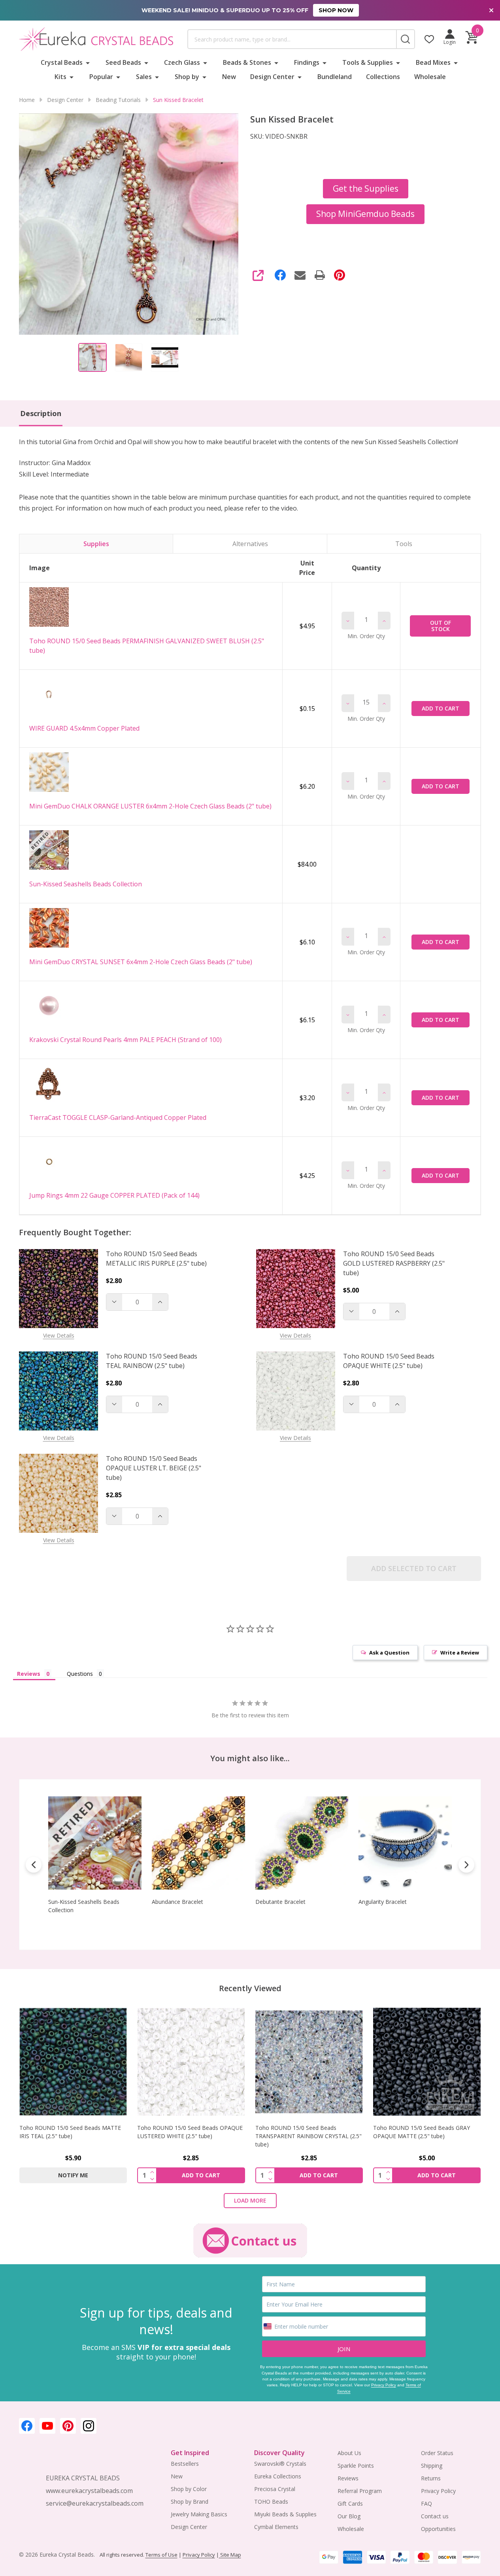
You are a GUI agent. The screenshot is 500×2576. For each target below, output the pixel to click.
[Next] (466, 1865)
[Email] (300, 275)
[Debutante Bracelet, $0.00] (302, 1843)
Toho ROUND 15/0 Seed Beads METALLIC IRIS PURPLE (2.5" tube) (156, 1259)
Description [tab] (41, 413)
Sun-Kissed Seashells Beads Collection (86, 884)
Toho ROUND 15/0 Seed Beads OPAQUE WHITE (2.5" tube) (389, 1361)
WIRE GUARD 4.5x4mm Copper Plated (84, 728)
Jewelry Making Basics (199, 2514)
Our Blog (349, 2516)
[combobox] (292, 39)
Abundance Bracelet (177, 1901)
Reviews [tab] (29, 1674)
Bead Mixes (433, 62)
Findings (307, 62)
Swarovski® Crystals (280, 2464)
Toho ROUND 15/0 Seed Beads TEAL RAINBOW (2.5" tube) (152, 1361)
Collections (383, 77)
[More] (88, 62)
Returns (431, 2478)
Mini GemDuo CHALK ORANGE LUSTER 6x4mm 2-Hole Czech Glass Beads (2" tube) (150, 806)
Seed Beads (123, 62)
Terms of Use (161, 2555)
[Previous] (34, 1865)
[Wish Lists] (429, 39)
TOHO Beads (271, 2502)
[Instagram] (89, 2426)
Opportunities (438, 2529)
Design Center (272, 77)
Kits (60, 77)
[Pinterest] (340, 275)
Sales (144, 77)
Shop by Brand (190, 2502)
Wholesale (430, 77)
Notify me (73, 2175)
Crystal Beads (62, 62)
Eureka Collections (278, 2476)
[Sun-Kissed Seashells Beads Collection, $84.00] (95, 1843)
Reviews (348, 2478)
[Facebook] (280, 275)
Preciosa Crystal (275, 2489)
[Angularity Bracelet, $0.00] (405, 1843)
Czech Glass (182, 62)
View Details (59, 1335)
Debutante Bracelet (280, 1901)
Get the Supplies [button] (366, 188)
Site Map (230, 2555)
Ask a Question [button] (389, 1653)
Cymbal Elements (276, 2527)
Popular (101, 77)
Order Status (437, 2453)
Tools (404, 544)
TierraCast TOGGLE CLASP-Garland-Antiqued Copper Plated (118, 1117)
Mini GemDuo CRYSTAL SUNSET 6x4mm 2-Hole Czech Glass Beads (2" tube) (141, 962)
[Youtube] (47, 2426)
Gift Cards (350, 2503)
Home (27, 100)
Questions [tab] (80, 1674)
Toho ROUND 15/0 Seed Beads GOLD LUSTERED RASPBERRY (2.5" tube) (394, 1263)
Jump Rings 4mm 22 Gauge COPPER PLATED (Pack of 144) (114, 1195)
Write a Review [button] (460, 1653)
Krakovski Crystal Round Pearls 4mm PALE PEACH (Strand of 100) (125, 1040)
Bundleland (335, 77)
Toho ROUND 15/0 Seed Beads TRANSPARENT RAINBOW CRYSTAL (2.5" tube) (308, 2136)
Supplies (96, 544)
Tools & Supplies (368, 62)
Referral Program (360, 2491)
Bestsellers (185, 2464)
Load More (250, 2200)
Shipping (432, 2466)
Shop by (187, 77)
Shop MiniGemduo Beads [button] (365, 214)
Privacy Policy (384, 2385)
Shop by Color (189, 2489)
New (229, 77)
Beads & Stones (247, 62)
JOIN (344, 2349)
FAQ (426, 2503)
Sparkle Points (356, 2466)
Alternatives (250, 544)
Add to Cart (441, 708)
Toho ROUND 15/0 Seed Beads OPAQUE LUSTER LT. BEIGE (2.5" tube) (154, 1468)
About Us (349, 2453)
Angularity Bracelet (383, 1901)
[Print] (320, 275)
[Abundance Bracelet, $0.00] (198, 1843)
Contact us (435, 2516)
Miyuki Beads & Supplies (285, 2514)
